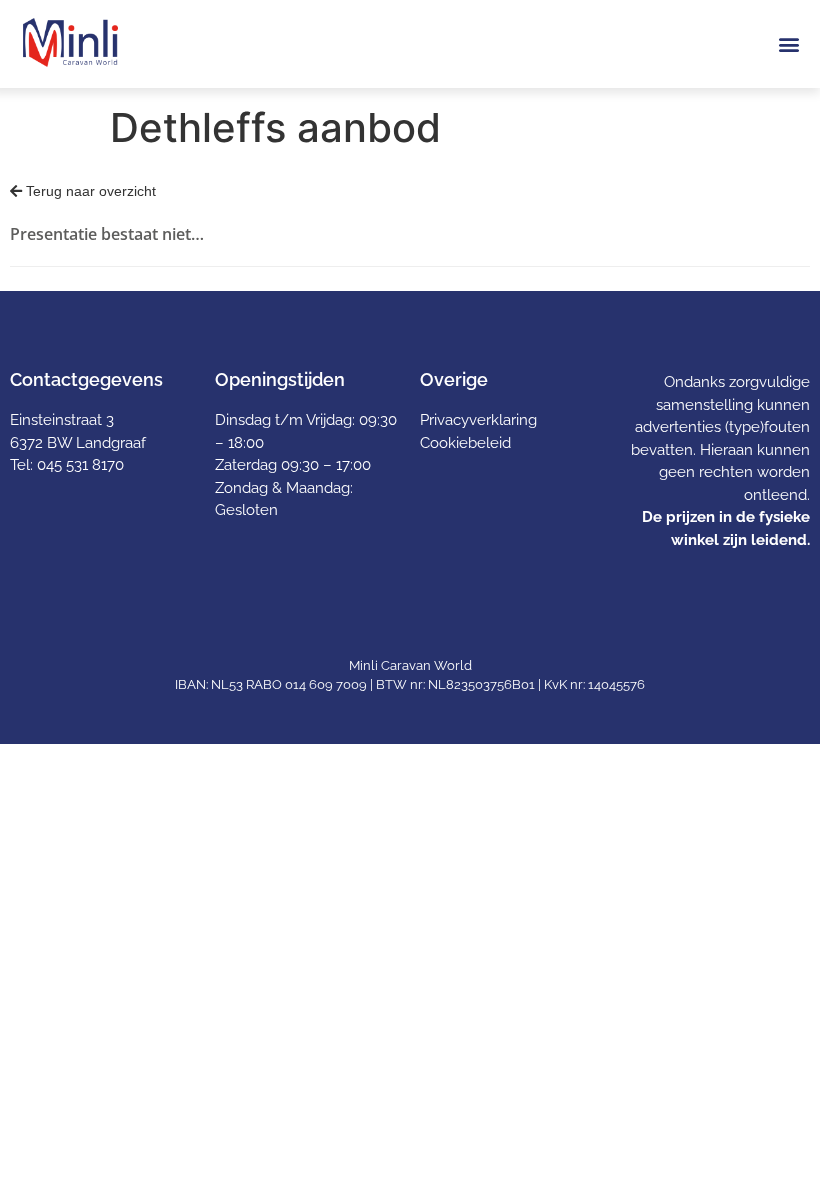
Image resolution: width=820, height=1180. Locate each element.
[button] (788, 43)
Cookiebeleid (465, 443)
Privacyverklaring (478, 420)
